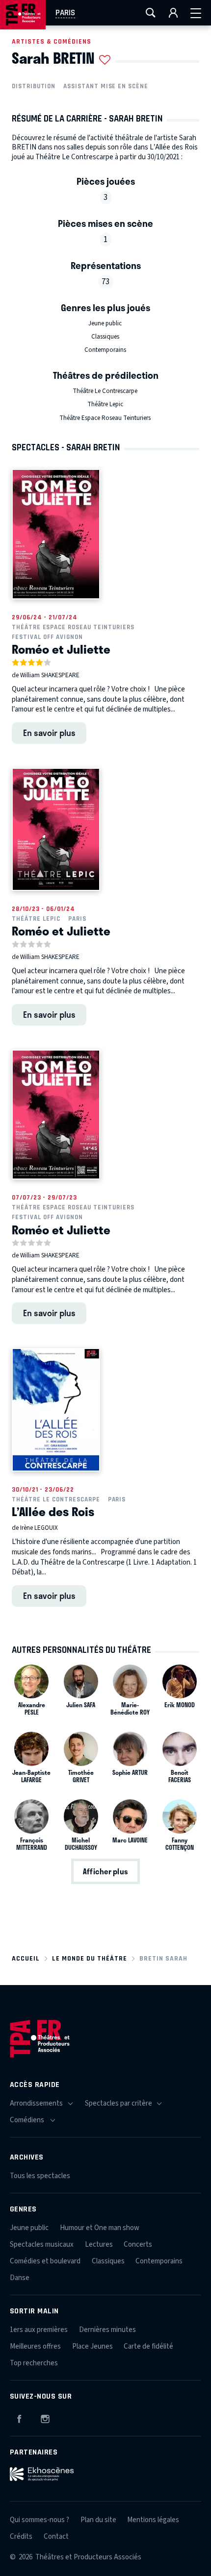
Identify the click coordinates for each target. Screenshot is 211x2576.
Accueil (26, 1958)
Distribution (34, 86)
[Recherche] (151, 13)
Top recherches (34, 2363)
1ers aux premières (39, 2330)
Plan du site (98, 2520)
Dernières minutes (107, 2330)
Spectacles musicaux (42, 2245)
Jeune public (105, 323)
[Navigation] (196, 13)
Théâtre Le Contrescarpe (105, 391)
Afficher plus (105, 1871)
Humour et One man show (100, 2228)
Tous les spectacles (40, 2176)
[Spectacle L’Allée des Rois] (56, 1410)
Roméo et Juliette (61, 649)
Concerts (138, 2245)
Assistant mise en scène (106, 86)
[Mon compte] (173, 13)
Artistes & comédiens (52, 41)
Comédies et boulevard (45, 2261)
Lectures (99, 2245)
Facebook (19, 2417)
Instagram (45, 2417)
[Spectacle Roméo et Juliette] (56, 534)
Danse (20, 2278)
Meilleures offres (35, 2346)
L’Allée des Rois (53, 1511)
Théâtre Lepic (105, 404)
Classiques (105, 337)
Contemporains (105, 350)
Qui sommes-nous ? (40, 2520)
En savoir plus (49, 733)
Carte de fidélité (148, 2346)
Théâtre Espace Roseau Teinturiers (105, 418)
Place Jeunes (92, 2346)
